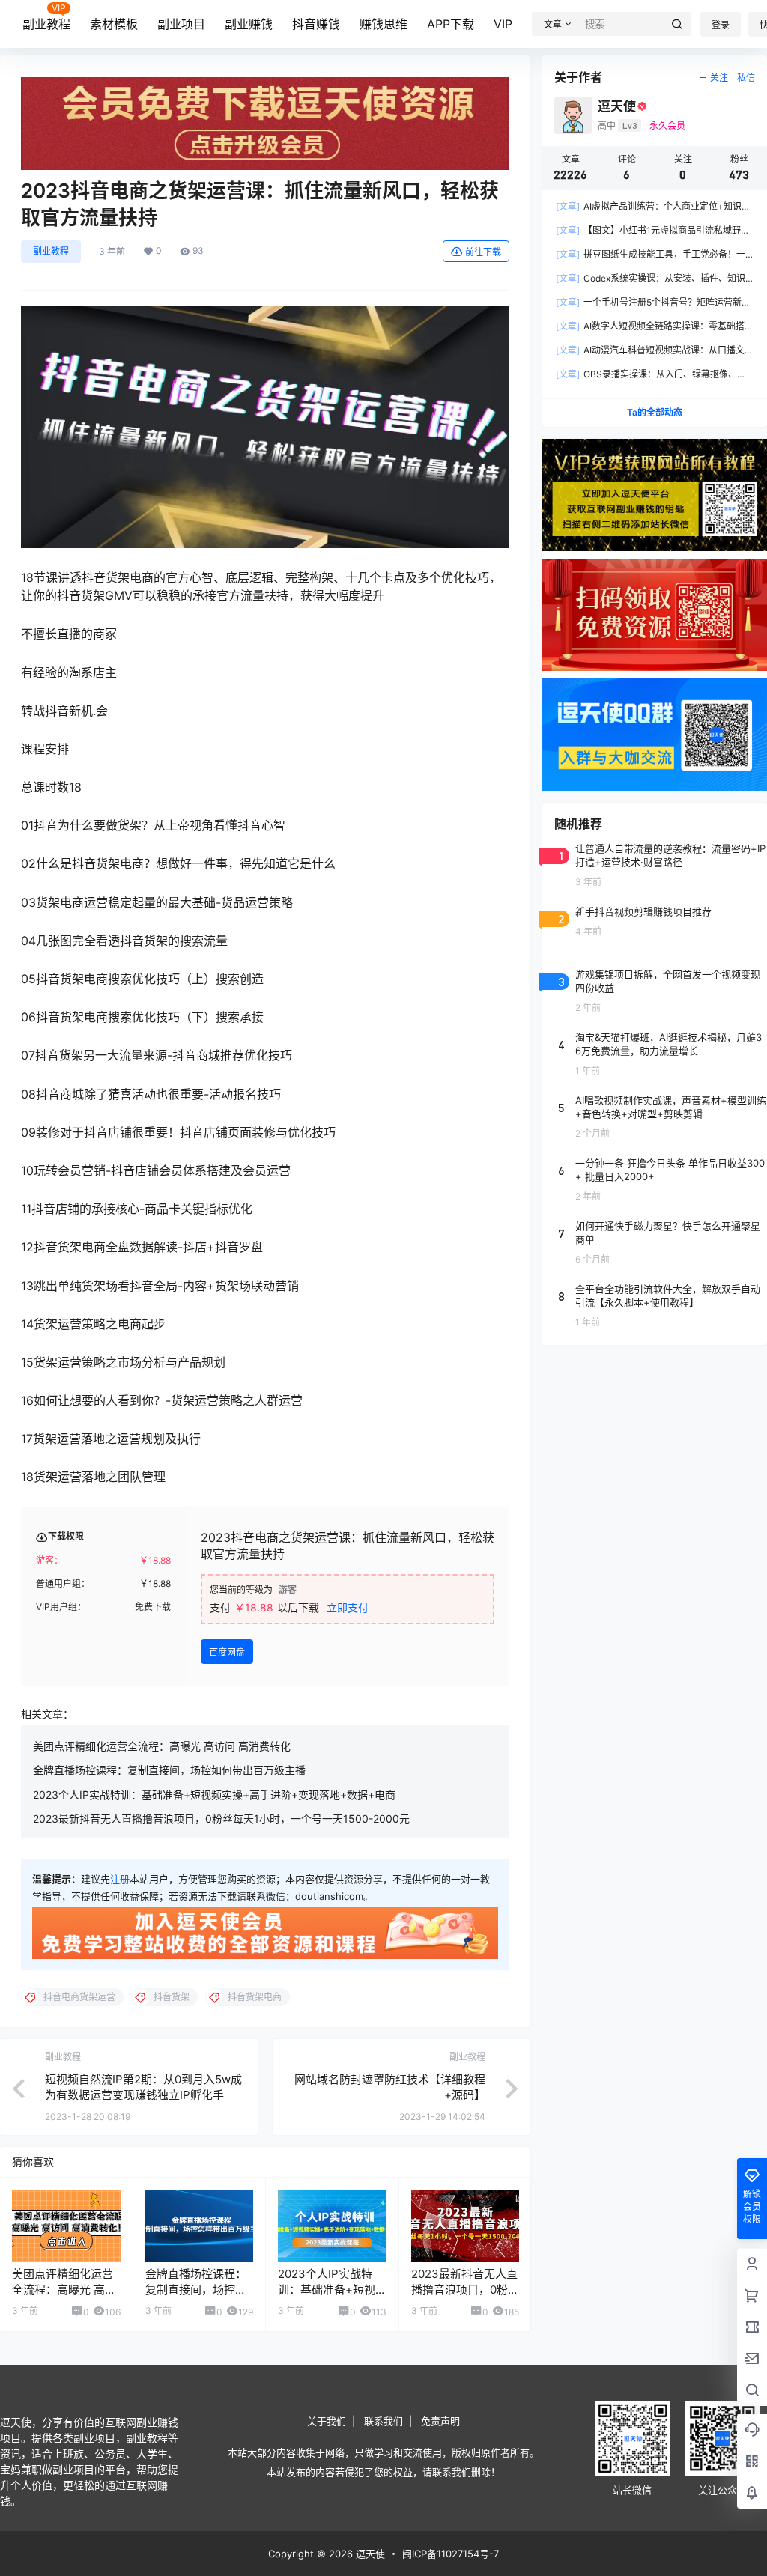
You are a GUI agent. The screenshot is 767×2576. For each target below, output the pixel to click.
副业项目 (181, 24)
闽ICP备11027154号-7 (451, 2554)
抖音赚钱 (316, 24)
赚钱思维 (383, 24)
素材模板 (114, 24)
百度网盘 (227, 1652)
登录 (721, 25)
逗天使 (369, 2554)
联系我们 (383, 2421)
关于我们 (327, 2421)
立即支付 (348, 1607)
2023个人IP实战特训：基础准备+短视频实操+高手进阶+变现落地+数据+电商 (214, 1795)
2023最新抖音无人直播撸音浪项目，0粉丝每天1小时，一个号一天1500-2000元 (221, 1819)
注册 (120, 1879)
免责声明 (440, 2421)
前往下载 (483, 252)
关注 (719, 78)
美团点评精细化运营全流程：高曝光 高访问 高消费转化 (162, 1746)
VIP (503, 24)
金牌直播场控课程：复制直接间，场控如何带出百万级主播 (169, 1770)
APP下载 (451, 24)
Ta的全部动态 (655, 412)
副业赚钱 (249, 24)
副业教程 (46, 24)
